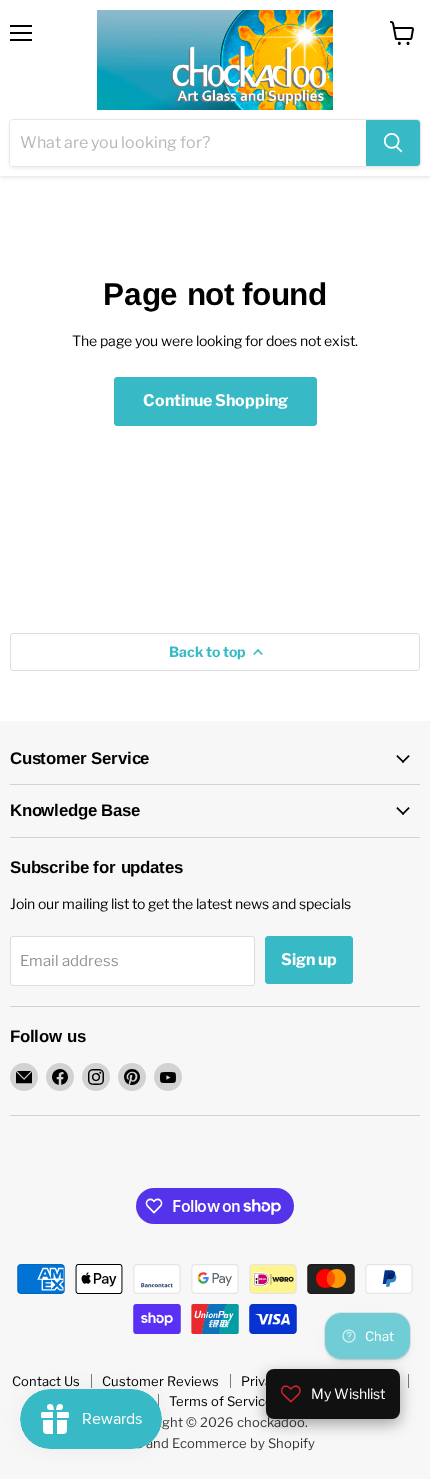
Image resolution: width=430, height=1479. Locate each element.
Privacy (263, 1381)
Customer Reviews (160, 1381)
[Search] (393, 143)
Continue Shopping (215, 400)
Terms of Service (221, 1401)
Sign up (309, 959)
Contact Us (46, 1381)
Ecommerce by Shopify (243, 1443)
